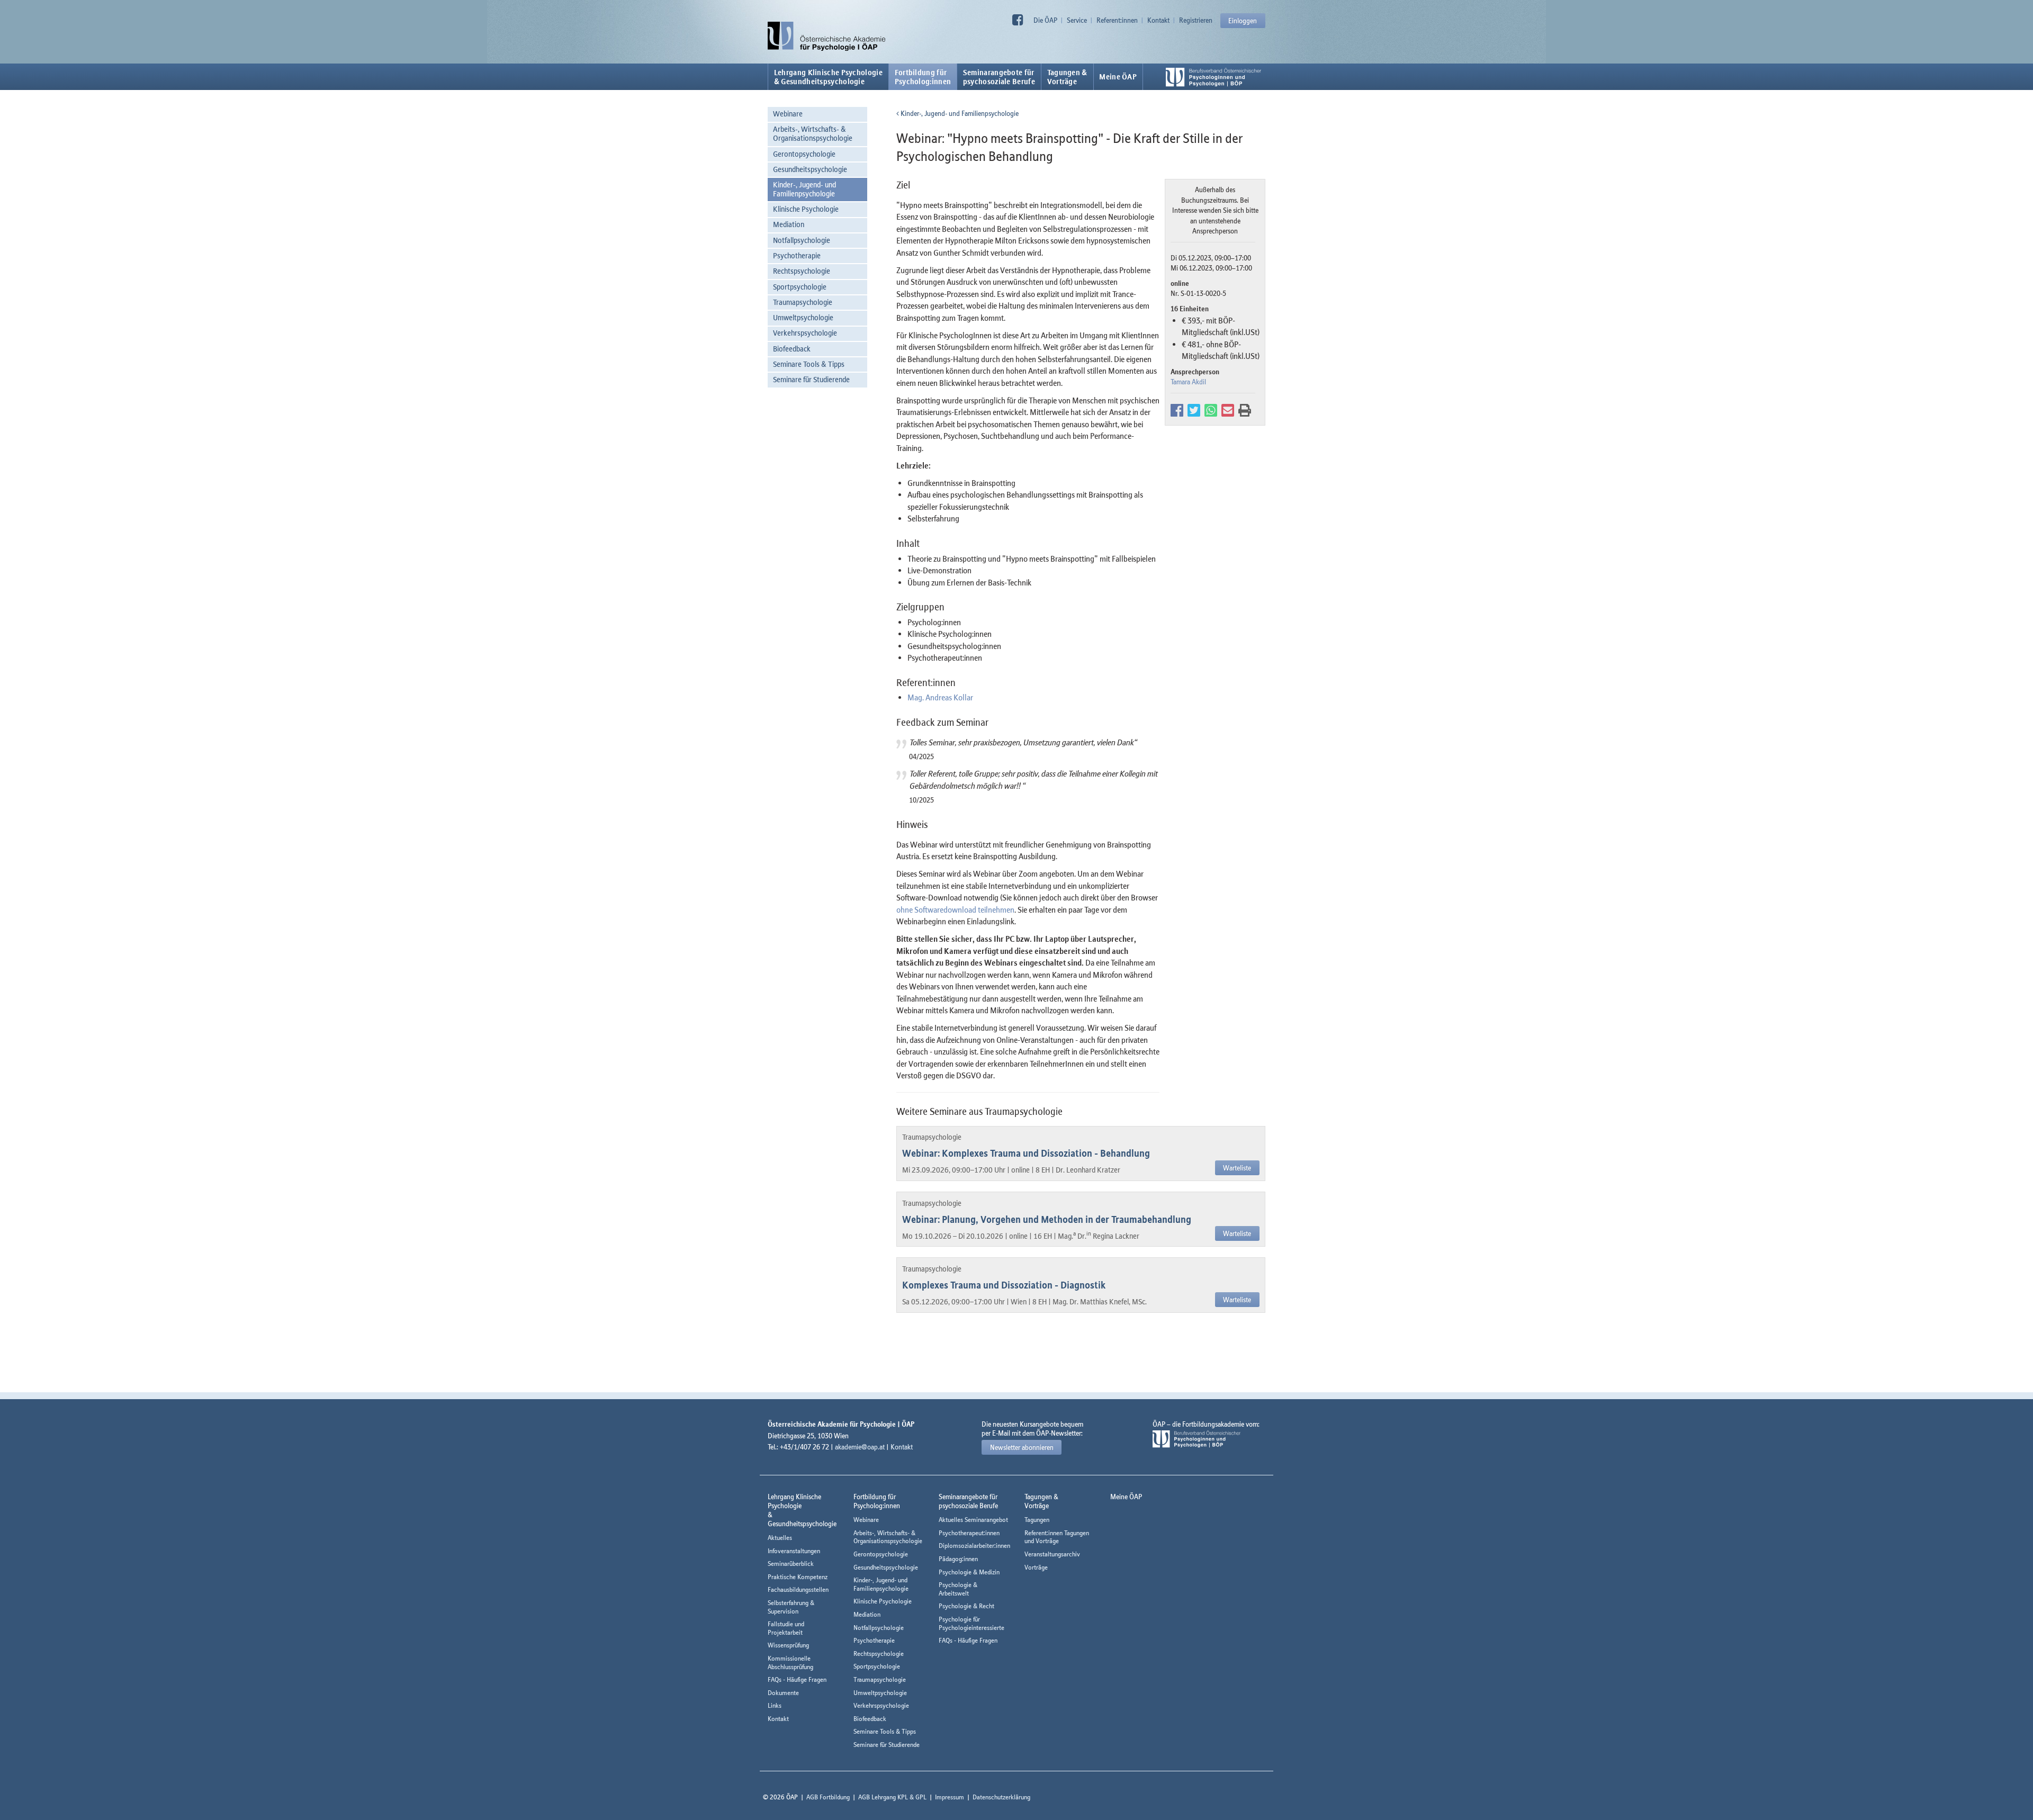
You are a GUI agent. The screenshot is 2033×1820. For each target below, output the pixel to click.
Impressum (950, 1797)
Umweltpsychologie (803, 317)
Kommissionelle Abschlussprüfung (790, 1663)
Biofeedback (792, 349)
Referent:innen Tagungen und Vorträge (1057, 1537)
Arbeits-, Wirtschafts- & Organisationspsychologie (813, 133)
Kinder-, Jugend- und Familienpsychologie (804, 189)
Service (1077, 20)
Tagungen (1037, 1520)
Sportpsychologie (800, 287)
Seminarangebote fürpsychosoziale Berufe (999, 77)
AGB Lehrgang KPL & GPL (892, 1797)
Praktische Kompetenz (798, 1577)
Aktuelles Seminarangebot (973, 1520)
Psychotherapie (797, 255)
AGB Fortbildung (828, 1797)
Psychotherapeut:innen (969, 1533)
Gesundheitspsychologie (810, 169)
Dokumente (783, 1693)
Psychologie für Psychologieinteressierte (971, 1623)
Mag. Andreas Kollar (940, 697)
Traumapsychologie (803, 302)
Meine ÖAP (1118, 77)
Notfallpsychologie (802, 240)
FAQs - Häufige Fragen (797, 1679)
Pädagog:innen (958, 1559)
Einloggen (1243, 21)
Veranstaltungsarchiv (1052, 1554)
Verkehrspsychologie (805, 333)
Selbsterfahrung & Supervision (791, 1607)
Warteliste (1237, 1168)
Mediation (789, 224)
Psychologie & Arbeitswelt (958, 1589)
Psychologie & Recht (966, 1606)
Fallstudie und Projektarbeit (786, 1628)
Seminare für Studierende (811, 379)
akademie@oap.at (860, 1447)
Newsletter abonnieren (1022, 1447)
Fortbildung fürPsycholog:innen (923, 77)
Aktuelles (780, 1538)
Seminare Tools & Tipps (809, 364)
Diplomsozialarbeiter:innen (974, 1546)
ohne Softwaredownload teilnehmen (955, 909)
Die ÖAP (1045, 20)
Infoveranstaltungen (794, 1551)
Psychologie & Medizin (969, 1572)
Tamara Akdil (1188, 382)
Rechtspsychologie (802, 271)
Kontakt (1158, 20)
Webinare (788, 114)
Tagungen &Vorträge (1067, 77)
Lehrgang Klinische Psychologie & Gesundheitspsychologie (828, 77)
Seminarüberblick (791, 1564)
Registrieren (1196, 20)
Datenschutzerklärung (1001, 1797)
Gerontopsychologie (804, 154)
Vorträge (1036, 1567)
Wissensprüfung (788, 1645)
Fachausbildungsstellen (798, 1589)
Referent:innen (1117, 20)
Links (775, 1705)
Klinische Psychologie (806, 209)
